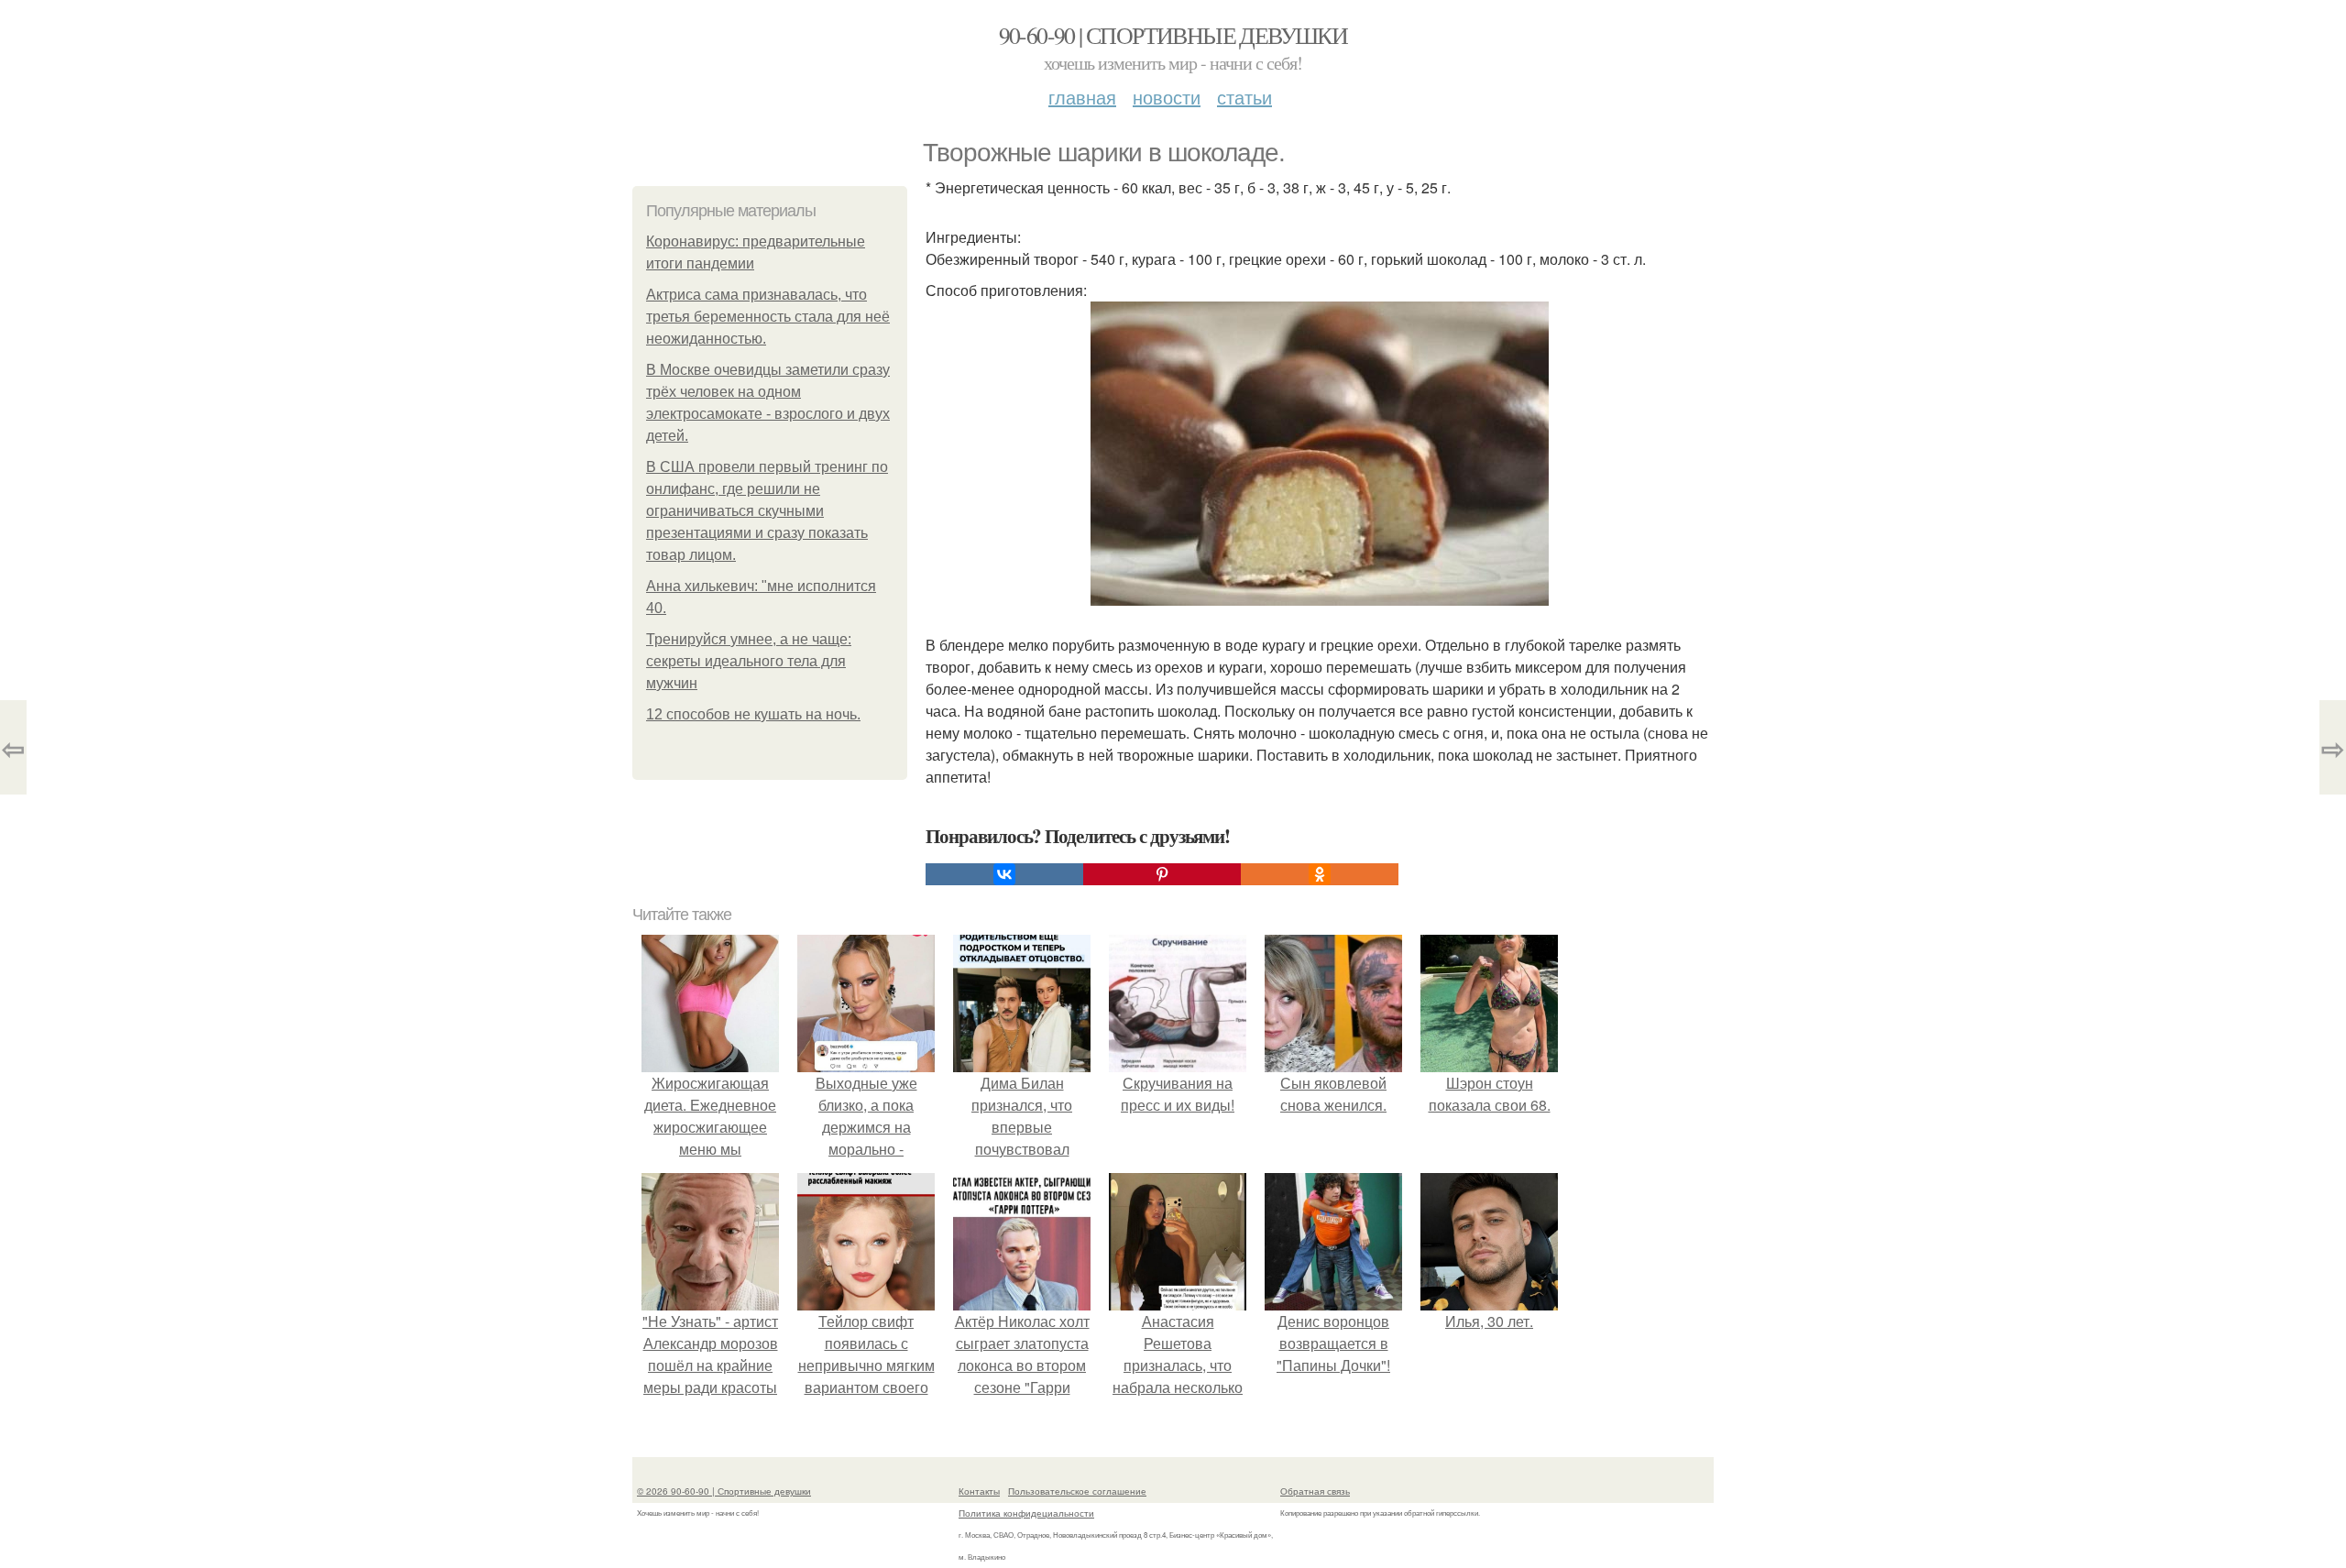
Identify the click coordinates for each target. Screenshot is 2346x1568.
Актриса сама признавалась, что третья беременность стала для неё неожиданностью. (768, 317)
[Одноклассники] (1320, 874)
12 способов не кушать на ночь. (753, 714)
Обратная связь (1315, 1491)
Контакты (979, 1491)
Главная (1082, 97)
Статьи (1244, 97)
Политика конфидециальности (1026, 1513)
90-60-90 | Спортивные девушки (1173, 35)
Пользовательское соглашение (1077, 1491)
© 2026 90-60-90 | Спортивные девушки (724, 1491)
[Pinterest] (1162, 874)
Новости (1167, 97)
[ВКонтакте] (1004, 874)
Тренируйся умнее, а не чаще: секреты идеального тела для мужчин (749, 661)
